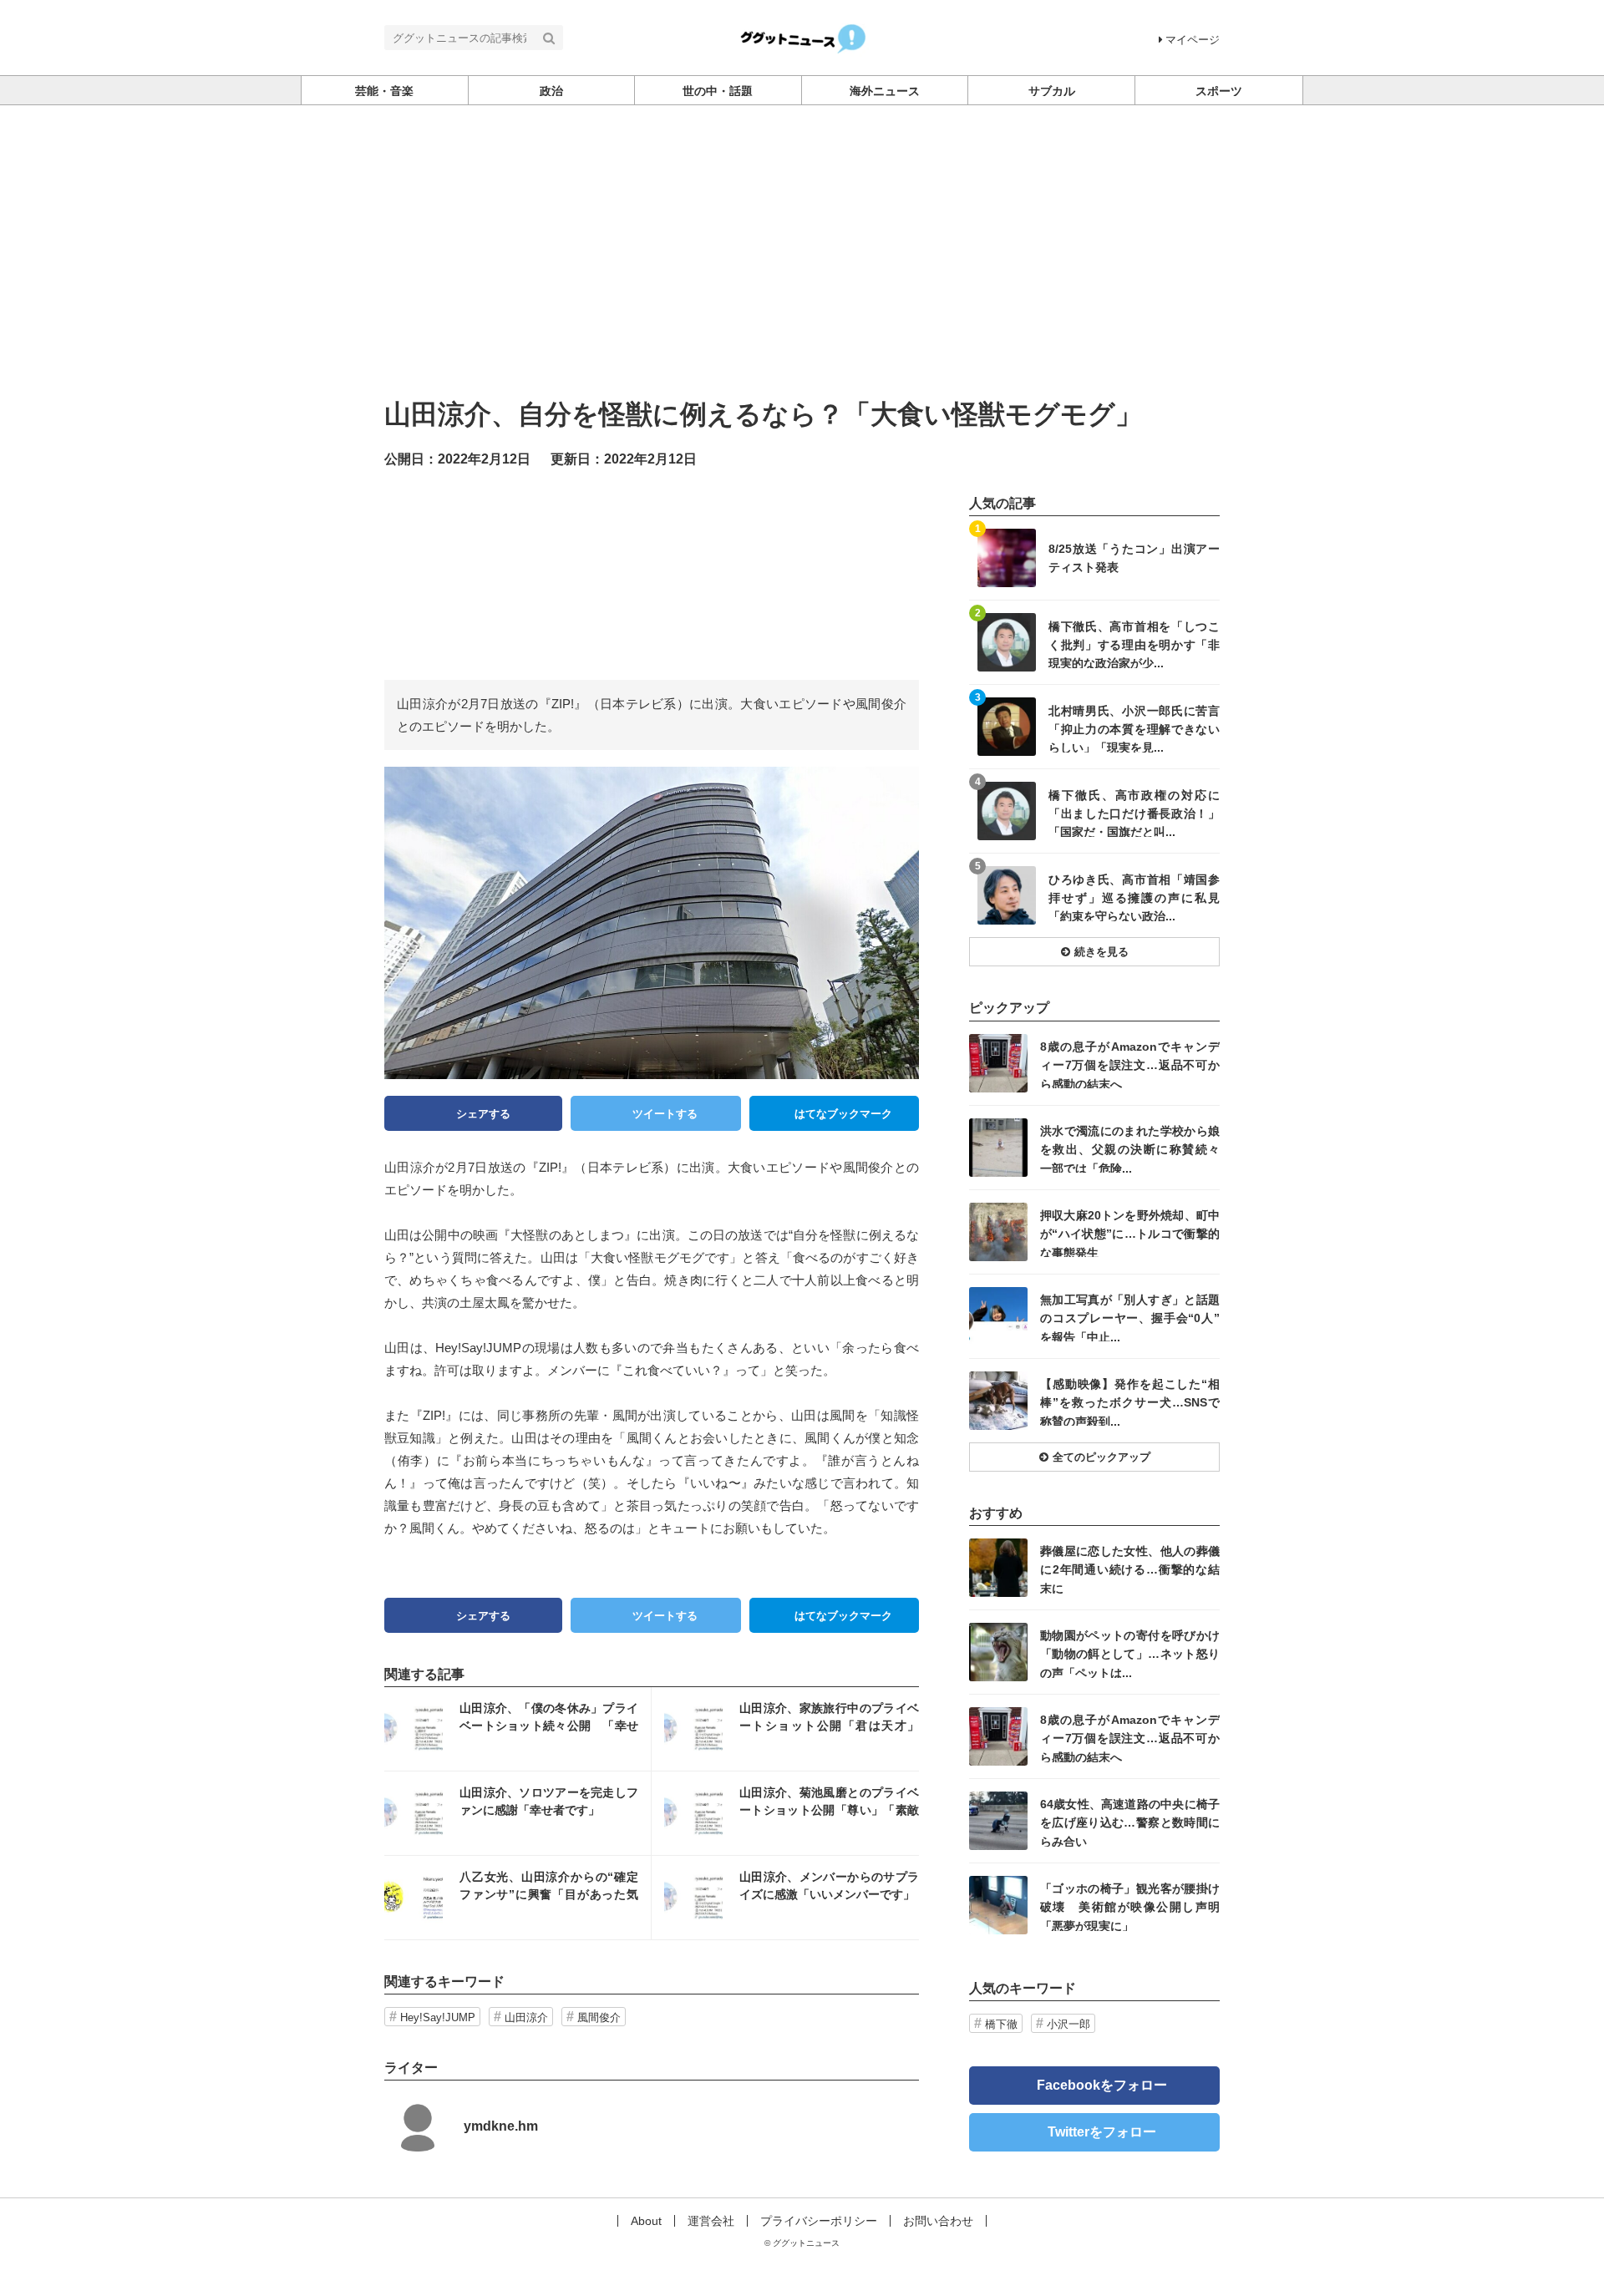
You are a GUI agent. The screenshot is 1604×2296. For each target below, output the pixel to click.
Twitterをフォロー (1102, 2132)
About (646, 2221)
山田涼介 (526, 2017)
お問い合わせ (938, 2221)
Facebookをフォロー (1102, 2085)
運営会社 (711, 2221)
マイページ (1193, 40)
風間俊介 (599, 2017)
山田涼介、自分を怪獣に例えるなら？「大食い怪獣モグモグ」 (763, 414)
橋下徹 (1001, 2024)
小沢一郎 (1068, 2024)
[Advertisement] (802, 231)
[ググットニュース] (802, 36)
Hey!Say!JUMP (438, 2017)
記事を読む (518, 1729)
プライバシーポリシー (819, 2221)
